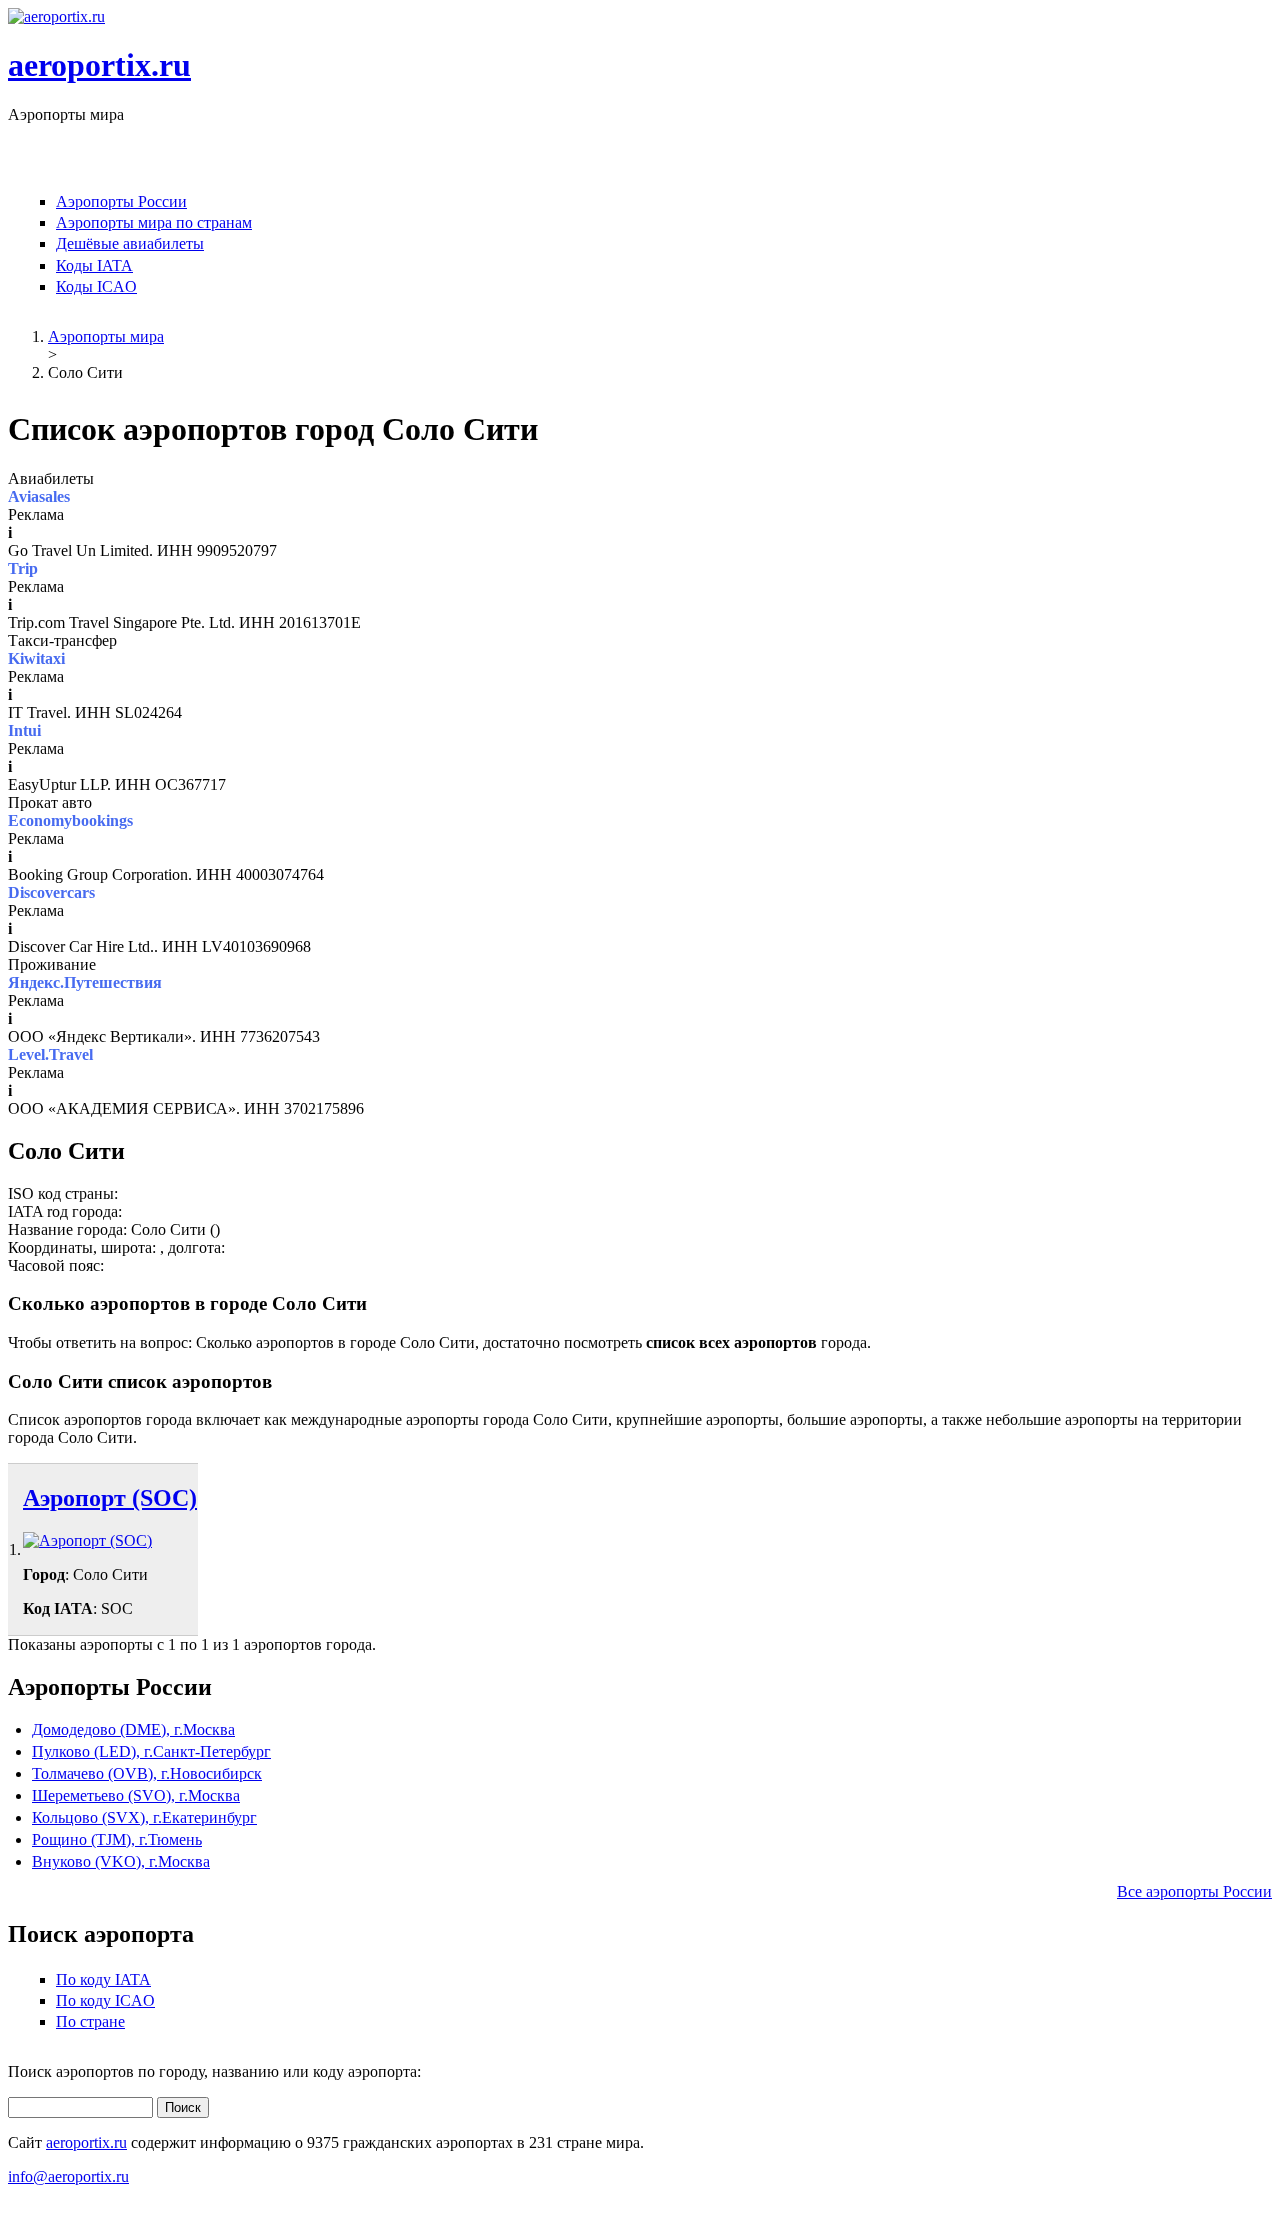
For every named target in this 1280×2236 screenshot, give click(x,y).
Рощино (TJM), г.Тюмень (117, 1839)
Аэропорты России (121, 201)
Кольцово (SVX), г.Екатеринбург (144, 1817)
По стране (90, 2021)
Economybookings (70, 820)
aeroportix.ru (99, 65)
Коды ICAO (96, 286)
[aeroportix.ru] (56, 16)
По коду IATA (103, 1979)
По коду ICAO (105, 2000)
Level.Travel (50, 1054)
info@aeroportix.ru (68, 2176)
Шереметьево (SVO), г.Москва (136, 1795)
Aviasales (39, 496)
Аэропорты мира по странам (154, 222)
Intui (24, 730)
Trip (23, 568)
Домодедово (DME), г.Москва (133, 1729)
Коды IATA (94, 265)
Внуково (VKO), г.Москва (121, 1861)
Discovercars (51, 892)
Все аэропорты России (1194, 1891)
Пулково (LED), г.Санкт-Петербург (151, 1751)
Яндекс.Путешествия (85, 982)
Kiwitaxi (36, 658)
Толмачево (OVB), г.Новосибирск (147, 1773)
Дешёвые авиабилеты (130, 243)
